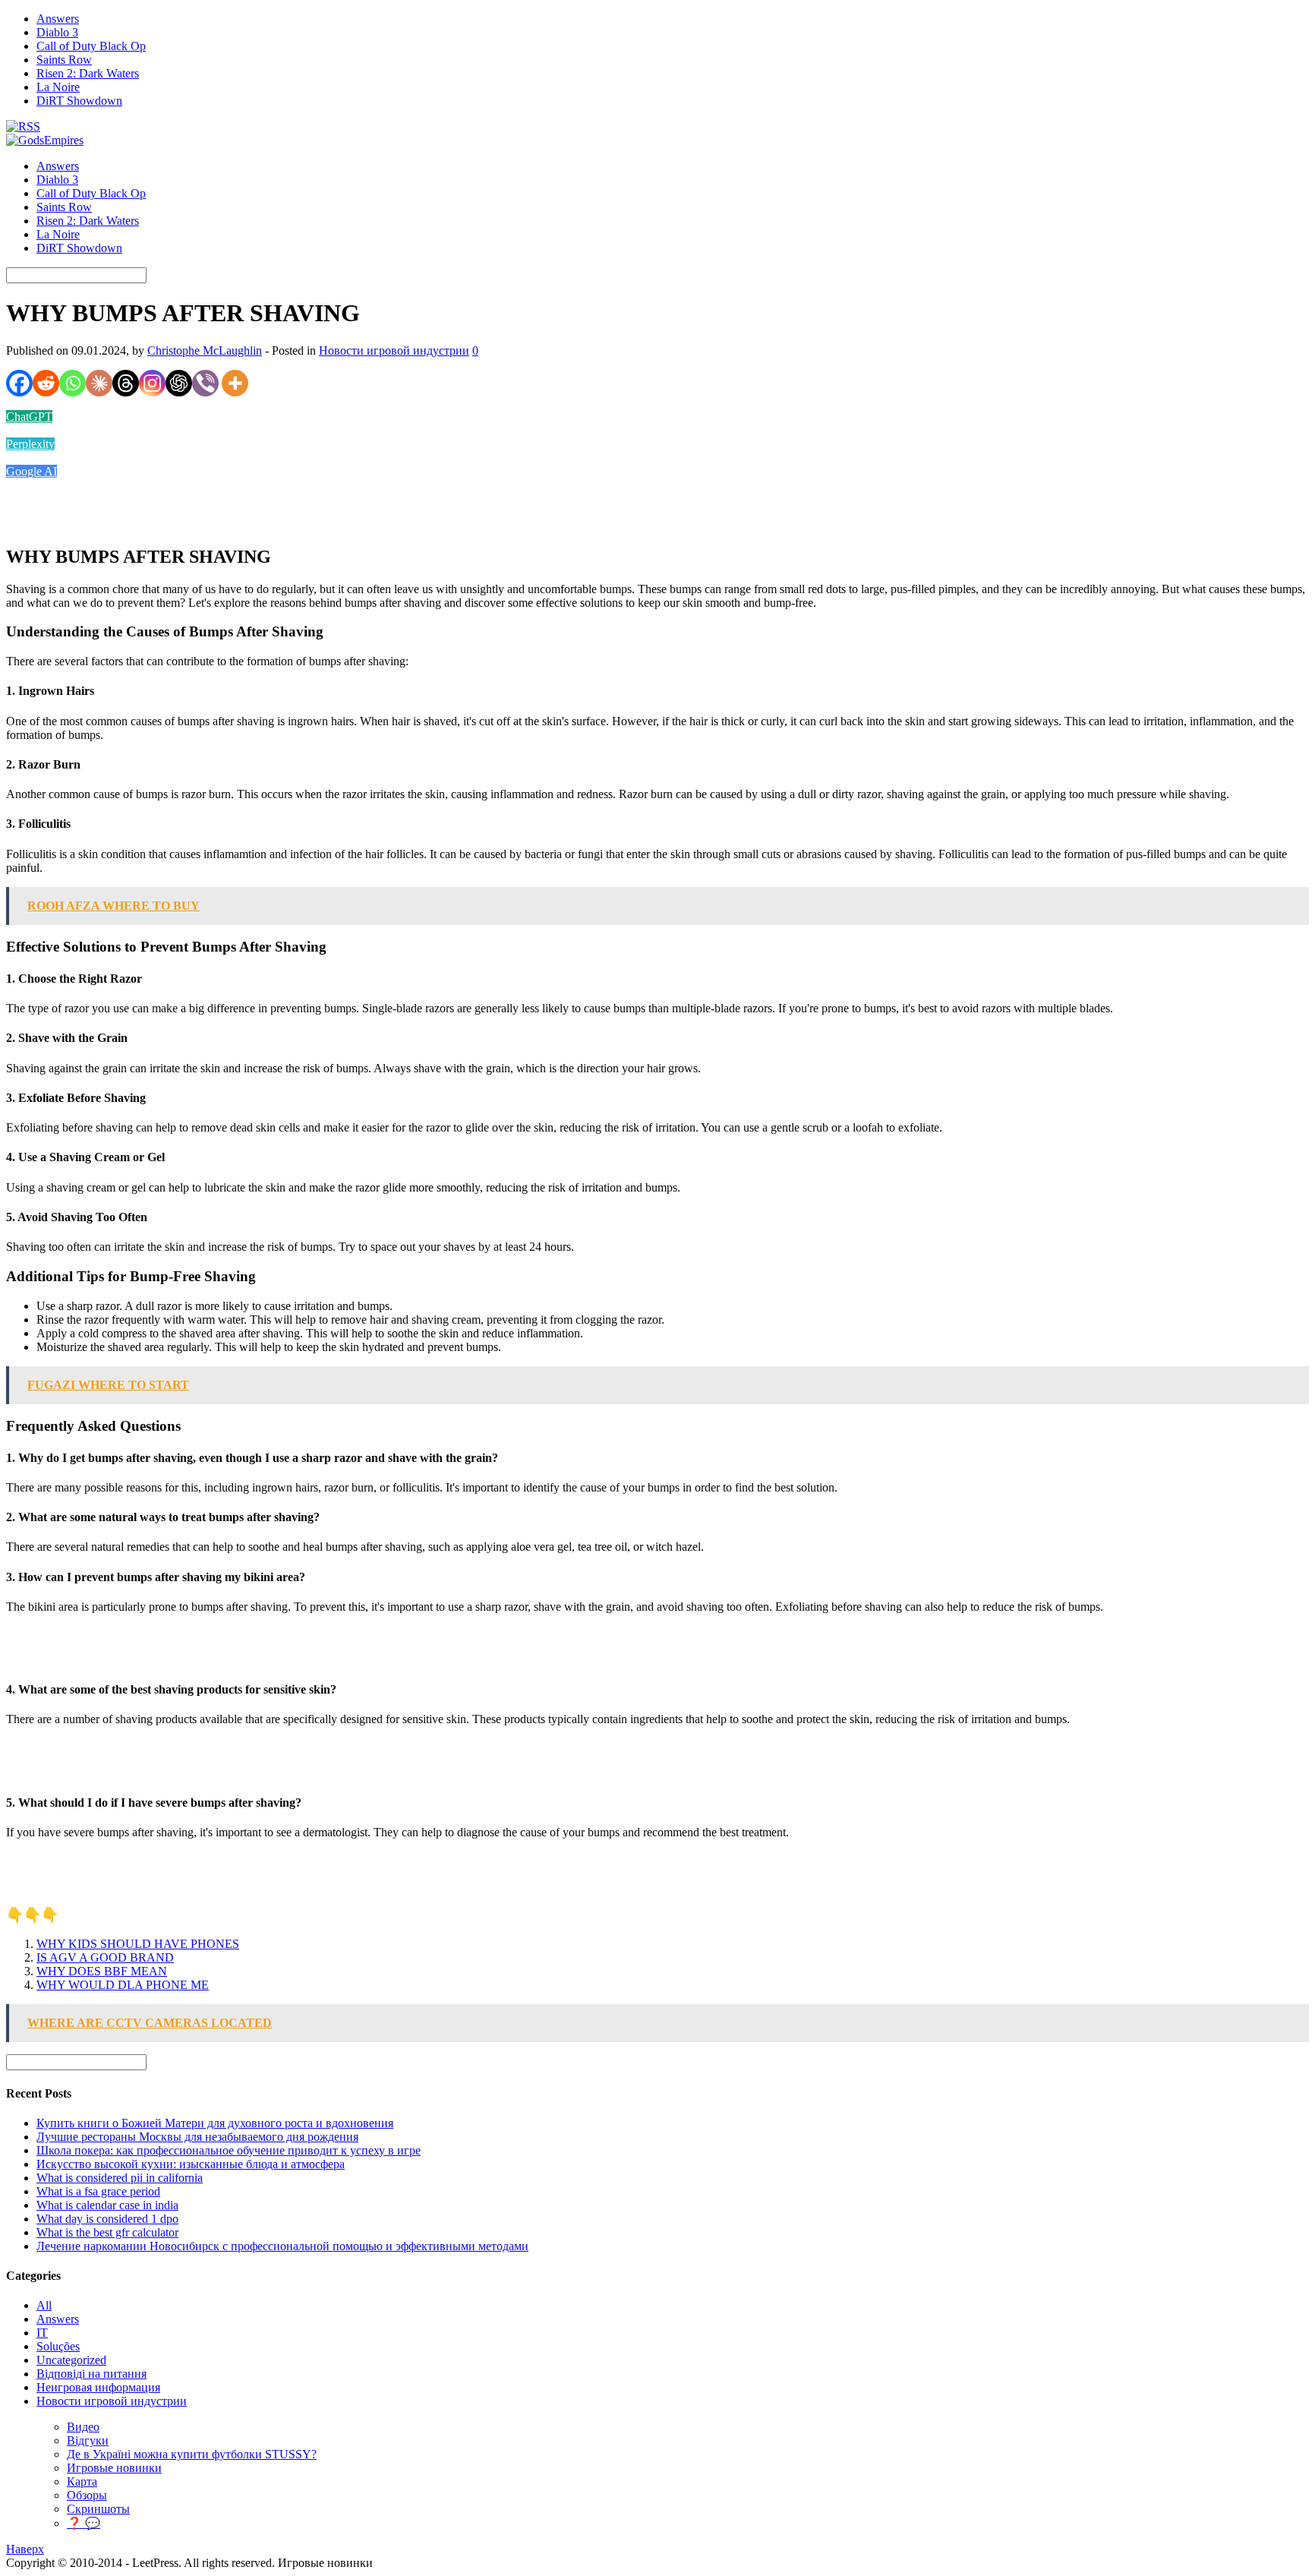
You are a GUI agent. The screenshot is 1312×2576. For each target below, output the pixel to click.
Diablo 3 (57, 32)
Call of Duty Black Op (91, 46)
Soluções (58, 2346)
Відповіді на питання (91, 2374)
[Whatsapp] (73, 383)
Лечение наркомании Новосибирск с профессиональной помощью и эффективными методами (282, 2246)
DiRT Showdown (79, 101)
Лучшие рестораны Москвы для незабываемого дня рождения (197, 2137)
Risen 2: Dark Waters (88, 73)
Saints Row (64, 60)
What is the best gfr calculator (107, 2232)
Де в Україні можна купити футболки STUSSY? (192, 2454)
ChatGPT (29, 417)
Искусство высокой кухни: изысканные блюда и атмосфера (191, 2164)
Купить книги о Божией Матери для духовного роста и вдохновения (215, 2123)
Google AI (32, 471)
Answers (58, 19)
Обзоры (87, 2495)
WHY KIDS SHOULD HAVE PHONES (138, 1944)
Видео (83, 2427)
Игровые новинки (114, 2468)
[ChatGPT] (179, 383)
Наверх (25, 2549)
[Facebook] (19, 383)
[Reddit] (46, 383)
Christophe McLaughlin (205, 350)
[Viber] (205, 383)
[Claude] (99, 383)
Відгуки (88, 2440)
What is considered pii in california (120, 2178)
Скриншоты (98, 2509)
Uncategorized (71, 2360)
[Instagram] (152, 383)
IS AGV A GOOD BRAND (105, 1957)
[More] (235, 383)
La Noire (58, 87)
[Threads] (126, 383)
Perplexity (30, 444)
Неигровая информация (98, 2387)
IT (42, 2333)
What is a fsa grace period (98, 2191)
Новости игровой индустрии (394, 350)
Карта (82, 2481)
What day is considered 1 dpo (107, 2219)
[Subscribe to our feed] (23, 126)
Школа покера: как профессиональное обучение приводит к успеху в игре (229, 2150)
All (44, 2305)
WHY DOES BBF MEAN (102, 1971)
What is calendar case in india (107, 2205)
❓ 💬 (84, 2523)
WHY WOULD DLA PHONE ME (123, 1985)
